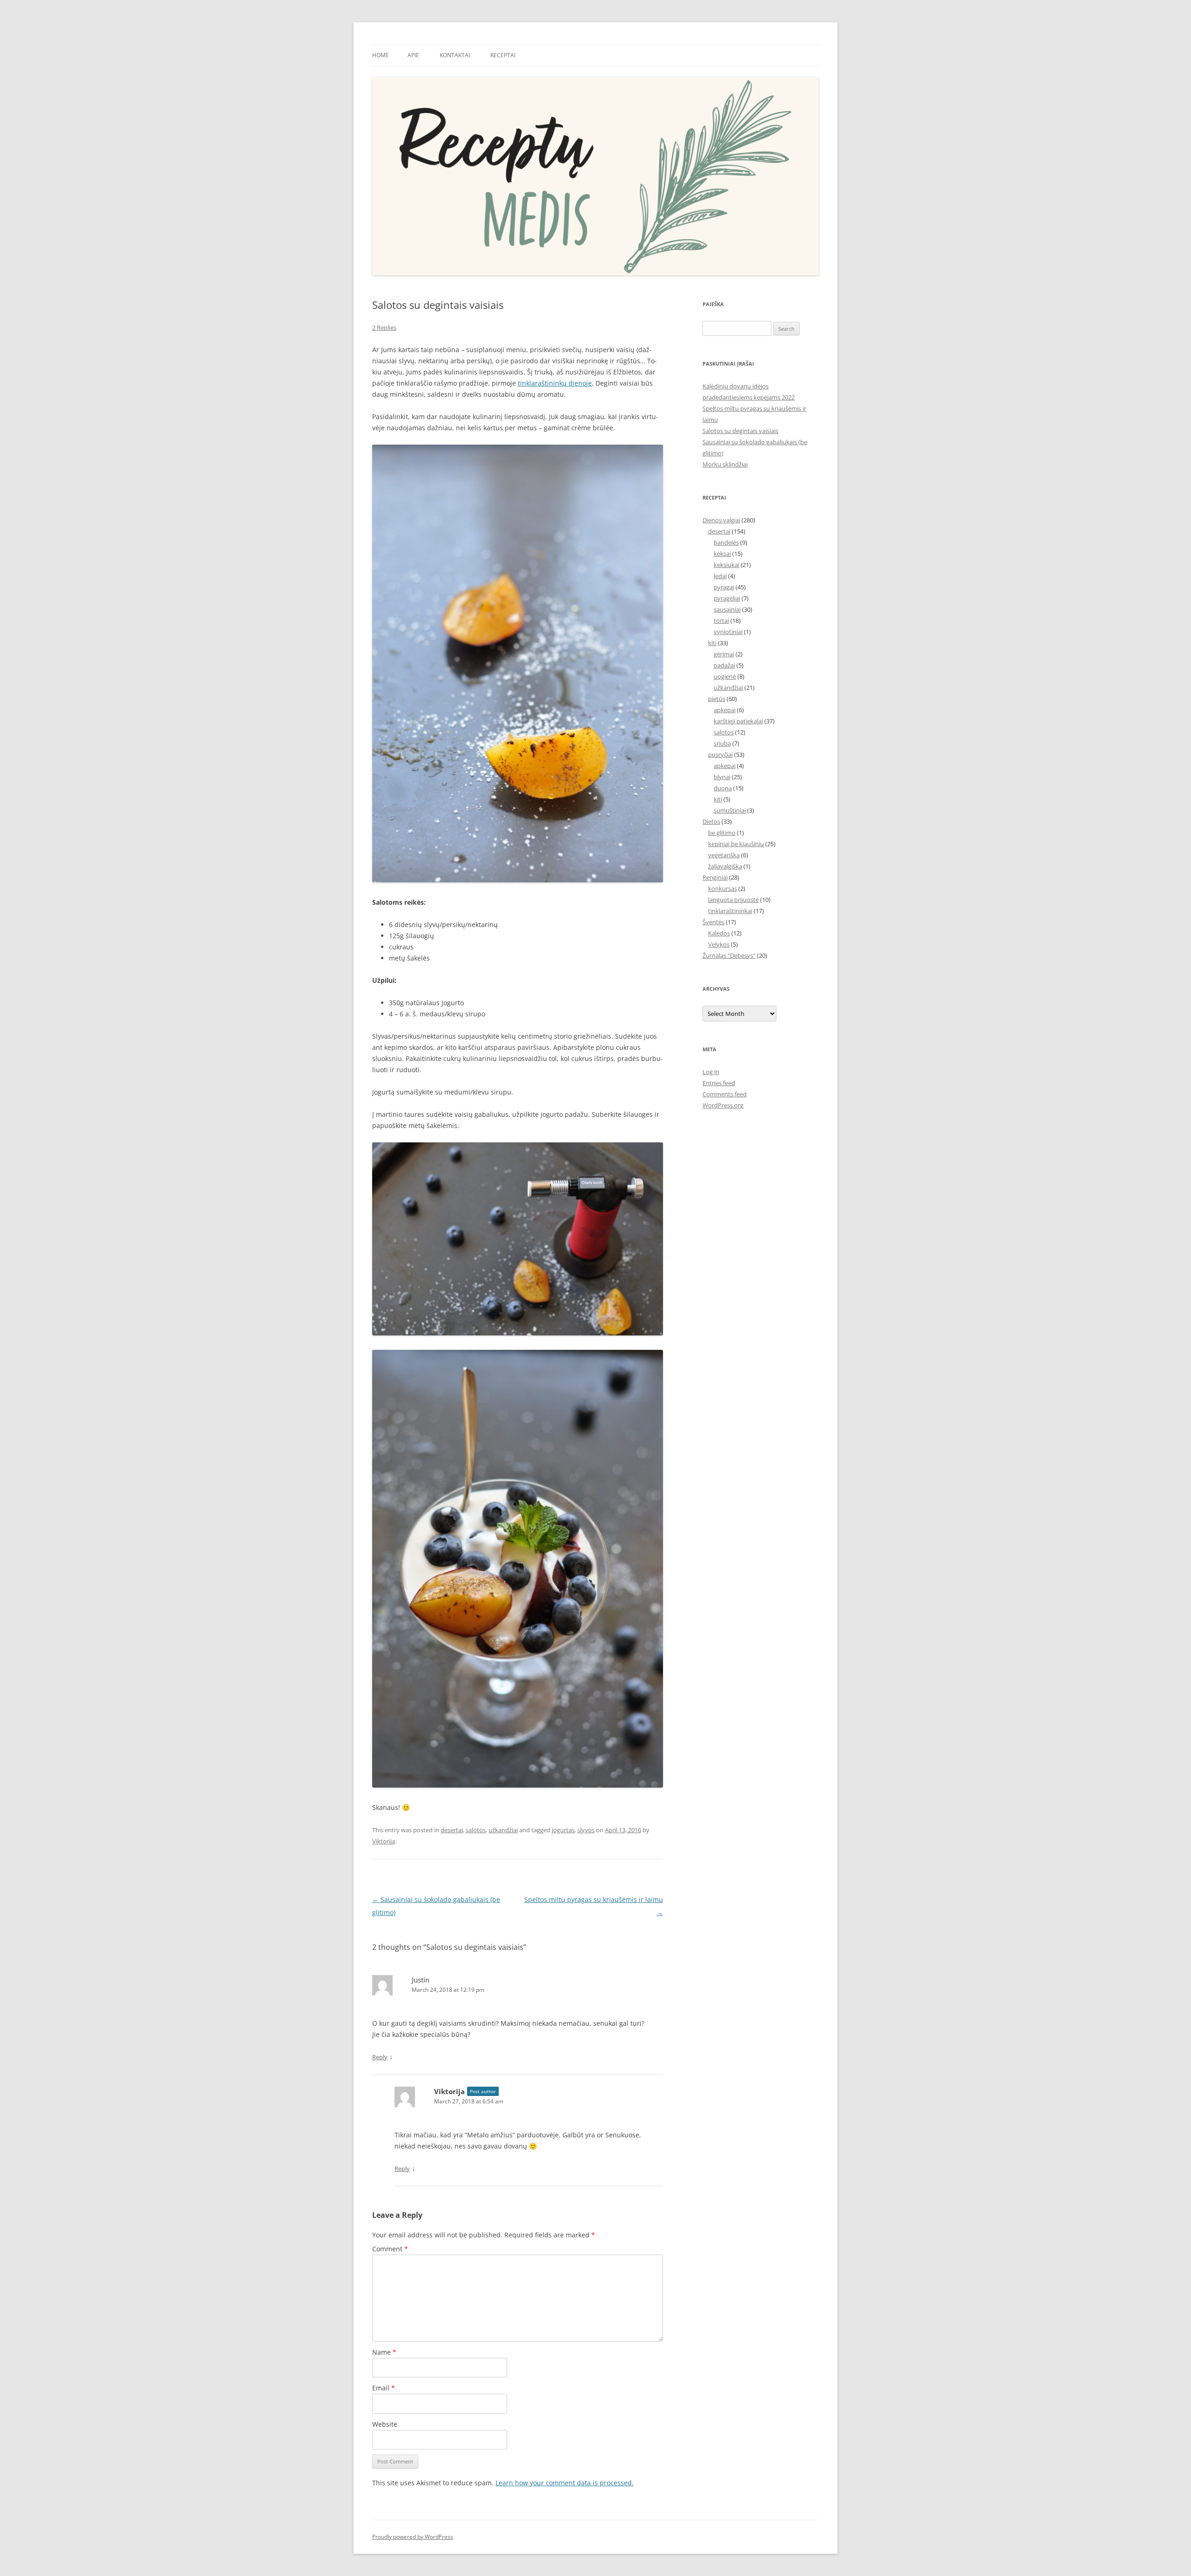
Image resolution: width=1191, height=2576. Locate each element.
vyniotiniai (728, 632)
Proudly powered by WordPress (413, 2537)
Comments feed (725, 1094)
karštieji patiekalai (738, 721)
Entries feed (719, 1083)
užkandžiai (503, 1830)
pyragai (724, 587)
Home (381, 55)
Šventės (713, 922)
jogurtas (563, 1830)
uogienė (725, 676)
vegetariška (724, 855)
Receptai (503, 55)
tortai (721, 621)
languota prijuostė (733, 900)
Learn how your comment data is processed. (565, 2483)
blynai (722, 777)
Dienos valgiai (721, 520)
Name (384, 2352)
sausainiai (727, 609)
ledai (720, 576)
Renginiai (715, 877)
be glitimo (722, 833)
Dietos (711, 821)
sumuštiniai (730, 810)
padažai (724, 665)
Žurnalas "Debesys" (729, 955)
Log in (711, 1072)
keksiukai (726, 565)
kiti (712, 643)
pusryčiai (720, 754)
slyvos (586, 1830)
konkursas (723, 888)
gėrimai (724, 654)
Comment (390, 2249)
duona (723, 788)
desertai (452, 1830)
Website (385, 2424)
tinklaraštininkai (730, 911)
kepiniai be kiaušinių (736, 844)
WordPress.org (723, 1105)
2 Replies (384, 327)
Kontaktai (455, 55)
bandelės (726, 542)
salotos (476, 1830)
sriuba (722, 743)
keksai (722, 554)
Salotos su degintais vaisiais (740, 431)
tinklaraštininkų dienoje (555, 383)
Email (384, 2388)
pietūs (717, 699)
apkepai (725, 710)
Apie (413, 55)
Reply (380, 2057)
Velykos (719, 944)
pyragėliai (727, 598)
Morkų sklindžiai (725, 464)
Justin (421, 1980)
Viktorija (384, 1841)
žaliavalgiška (725, 866)
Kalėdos (719, 933)
